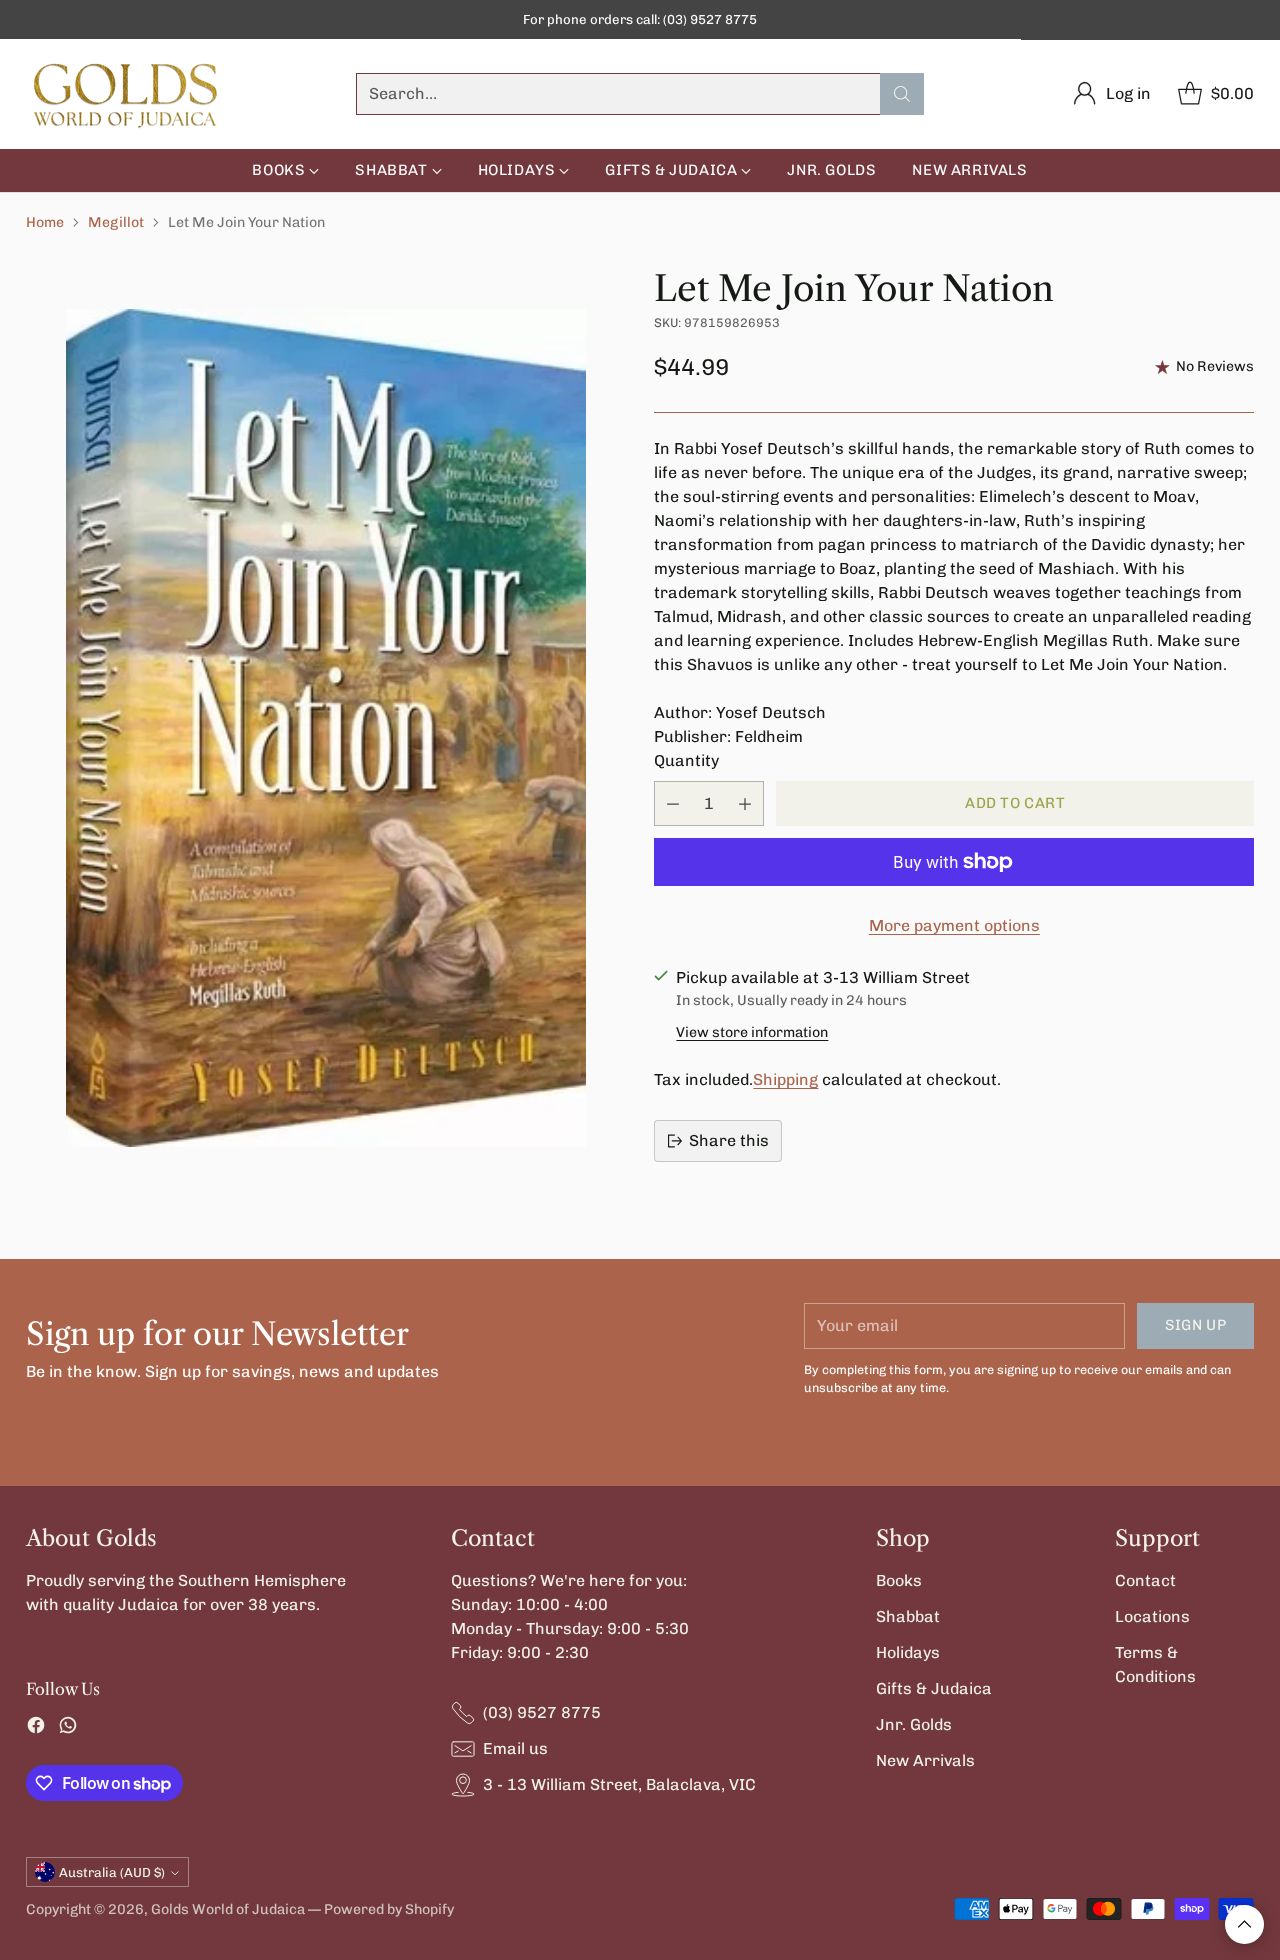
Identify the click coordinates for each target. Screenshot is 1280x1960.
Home (45, 222)
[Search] (902, 94)
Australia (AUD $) (112, 1872)
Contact (1145, 1580)
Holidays (908, 1652)
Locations (1152, 1616)
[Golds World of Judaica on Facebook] (36, 1728)
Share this (729, 1140)
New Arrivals (925, 1760)
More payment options (954, 925)
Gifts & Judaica (934, 1688)
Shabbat (908, 1616)
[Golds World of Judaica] (126, 94)
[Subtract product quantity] (673, 803)
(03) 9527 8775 (542, 1712)
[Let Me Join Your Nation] (326, 728)
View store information (752, 1032)
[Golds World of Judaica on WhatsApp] (68, 1728)
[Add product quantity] (745, 803)
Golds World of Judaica (228, 1909)
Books (899, 1580)
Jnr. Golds (914, 1724)
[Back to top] (1244, 1924)
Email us (515, 1748)
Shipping (785, 1079)
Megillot (116, 222)
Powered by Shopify (389, 1909)
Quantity (686, 760)
